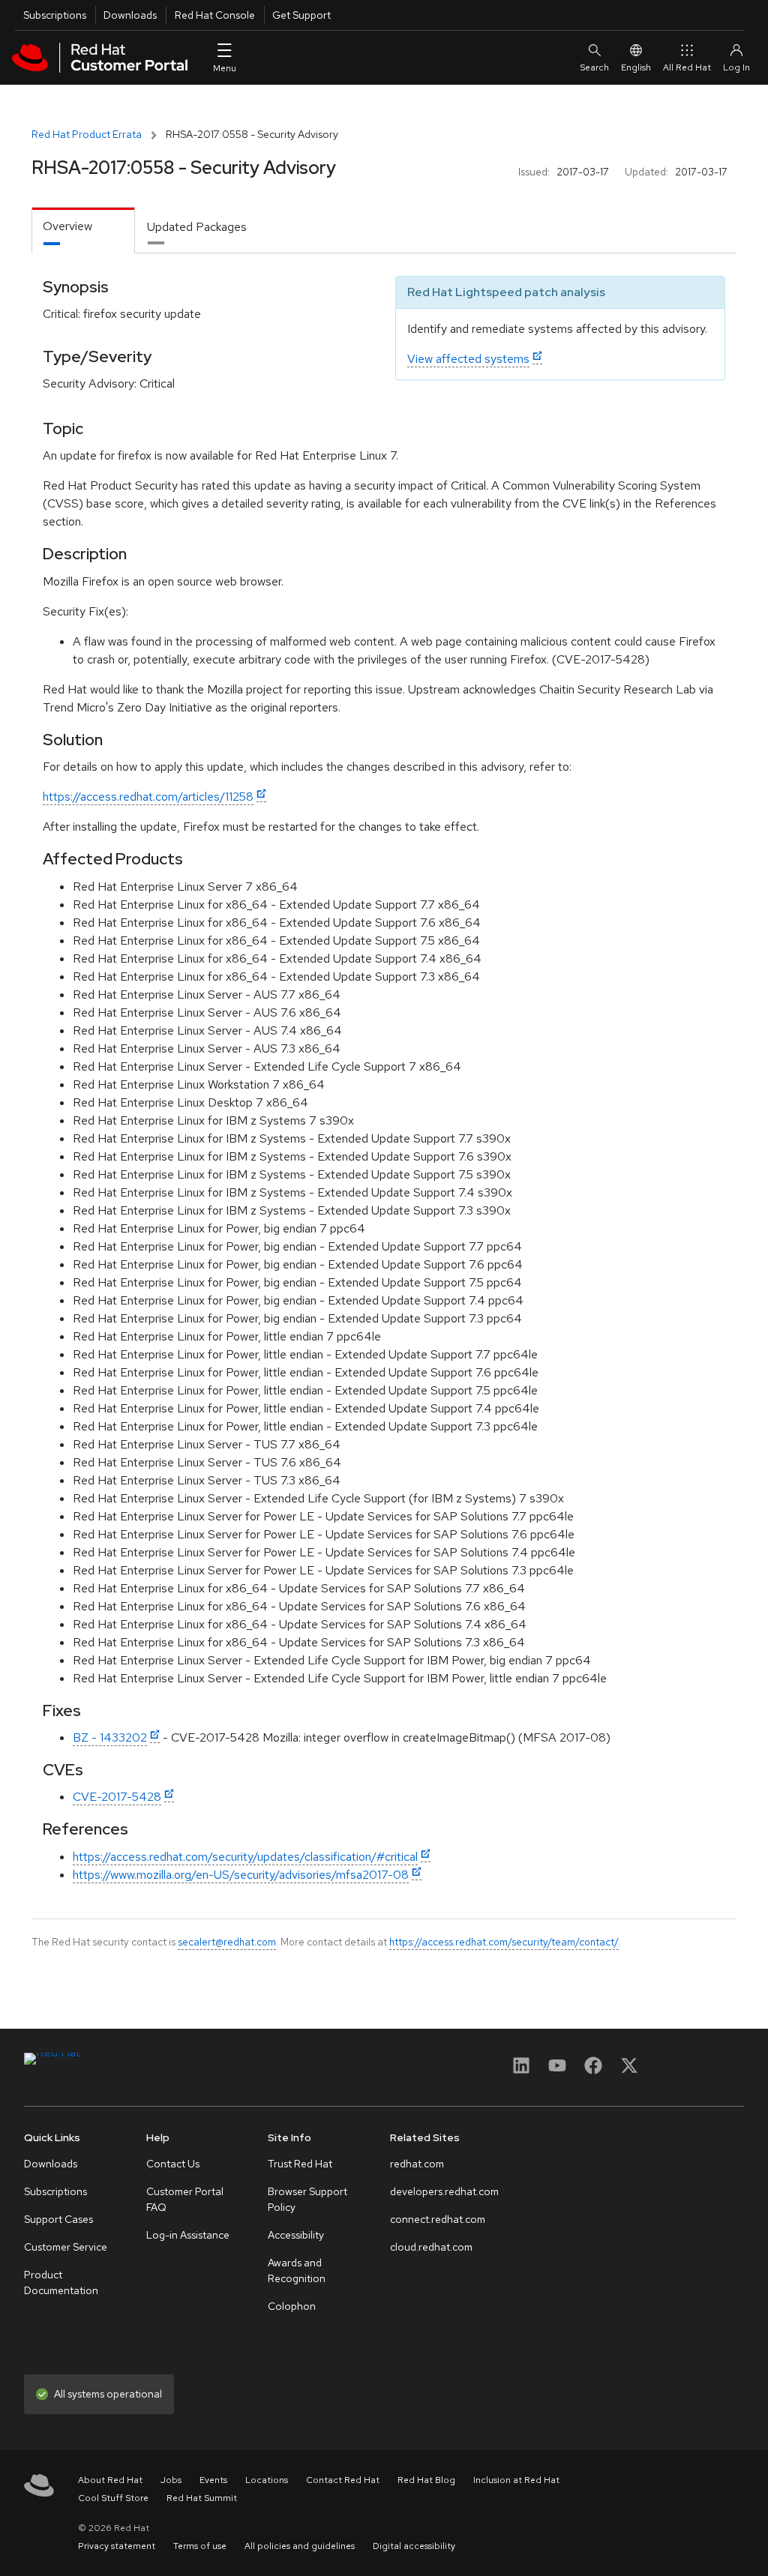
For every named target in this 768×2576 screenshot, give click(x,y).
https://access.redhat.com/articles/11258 (148, 797)
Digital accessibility (414, 2546)
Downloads (130, 15)
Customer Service (66, 2247)
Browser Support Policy (307, 2199)
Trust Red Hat (300, 2164)
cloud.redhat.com (431, 2247)
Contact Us (173, 2164)
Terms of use (200, 2546)
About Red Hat (110, 2480)
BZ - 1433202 (110, 1737)
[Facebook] (593, 2070)
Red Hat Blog (426, 2480)
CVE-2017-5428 (117, 1797)
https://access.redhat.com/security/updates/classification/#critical (245, 1857)
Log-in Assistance (188, 2235)
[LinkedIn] (521, 2070)
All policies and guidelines (300, 2546)
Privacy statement (117, 2546)
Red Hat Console (215, 15)
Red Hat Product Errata (87, 134)
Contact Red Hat (343, 2480)
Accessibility (296, 2235)
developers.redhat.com (444, 2191)
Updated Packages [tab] (197, 227)
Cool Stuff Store (113, 2498)
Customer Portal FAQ (185, 2199)
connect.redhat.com (438, 2219)
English (636, 67)
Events (213, 2480)
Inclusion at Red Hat (516, 2480)
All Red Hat (687, 67)
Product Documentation (61, 2282)
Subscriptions (55, 15)
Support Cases (58, 2219)
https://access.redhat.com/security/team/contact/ (504, 1942)
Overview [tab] (67, 226)
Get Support (301, 15)
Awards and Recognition (297, 2270)
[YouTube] (557, 2070)
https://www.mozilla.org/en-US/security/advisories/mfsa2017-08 (241, 1875)
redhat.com (417, 2164)
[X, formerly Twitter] (629, 2070)
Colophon (292, 2306)
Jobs (171, 2480)
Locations (267, 2480)
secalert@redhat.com (227, 1942)
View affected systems (468, 359)
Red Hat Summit (202, 2498)
